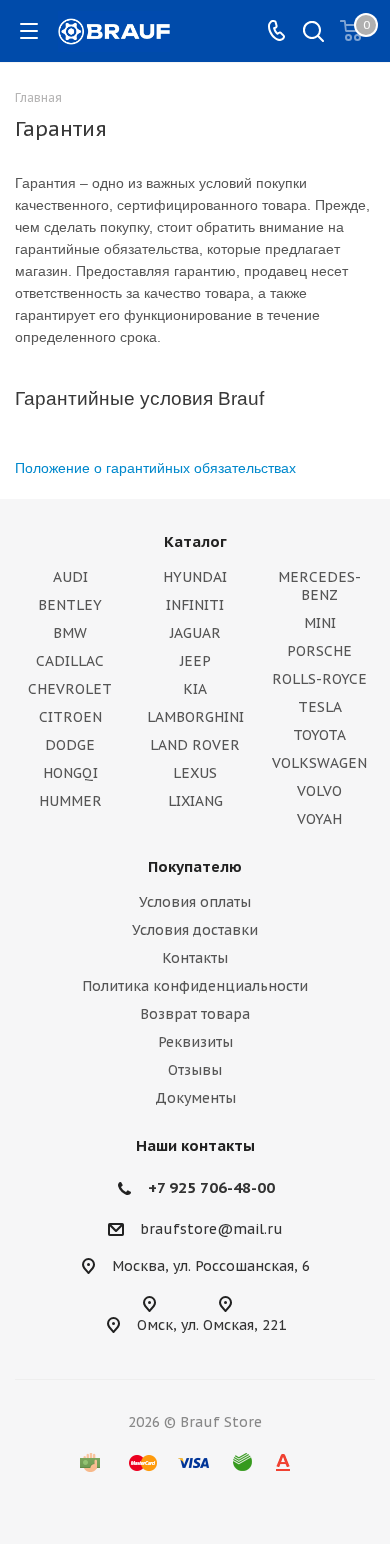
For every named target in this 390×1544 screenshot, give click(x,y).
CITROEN (70, 717)
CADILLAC (70, 661)
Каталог (195, 541)
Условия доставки (195, 930)
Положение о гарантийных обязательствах (155, 468)
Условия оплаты (195, 902)
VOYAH (319, 819)
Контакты (195, 958)
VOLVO (319, 791)
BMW (70, 633)
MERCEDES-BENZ (319, 586)
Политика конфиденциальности (195, 986)
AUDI (70, 577)
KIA (195, 689)
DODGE (70, 745)
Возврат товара (195, 1014)
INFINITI (195, 605)
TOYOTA (319, 735)
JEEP (195, 661)
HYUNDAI (195, 577)
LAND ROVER (195, 745)
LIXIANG (195, 801)
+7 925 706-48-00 (211, 1187)
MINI (320, 623)
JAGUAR (195, 633)
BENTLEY (70, 605)
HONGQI (70, 773)
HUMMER (70, 801)
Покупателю (195, 866)
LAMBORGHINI (195, 717)
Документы (195, 1098)
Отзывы (195, 1070)
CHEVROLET (70, 689)
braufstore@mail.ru (211, 1229)
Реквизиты (195, 1042)
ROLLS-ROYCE (319, 679)
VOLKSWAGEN (319, 763)
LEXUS (195, 773)
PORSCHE (319, 651)
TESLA (320, 707)
